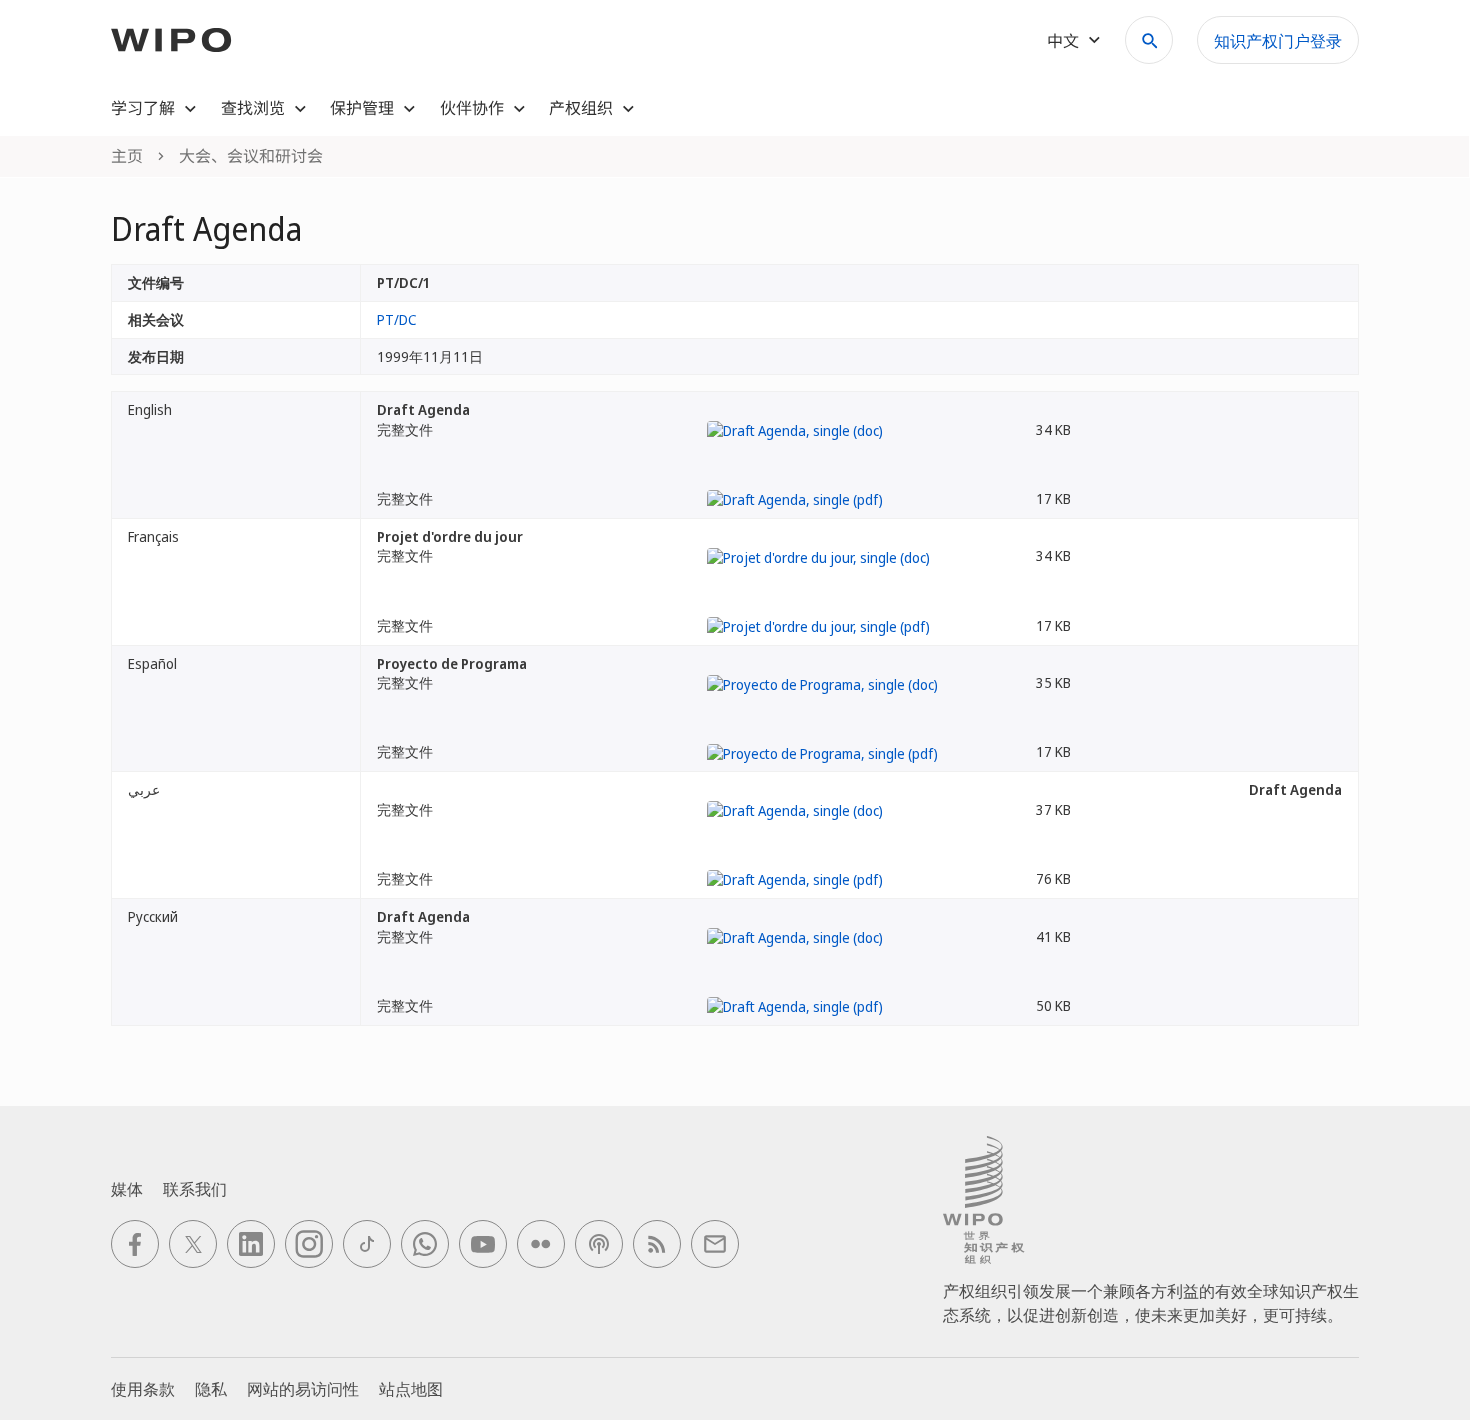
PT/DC (397, 319)
